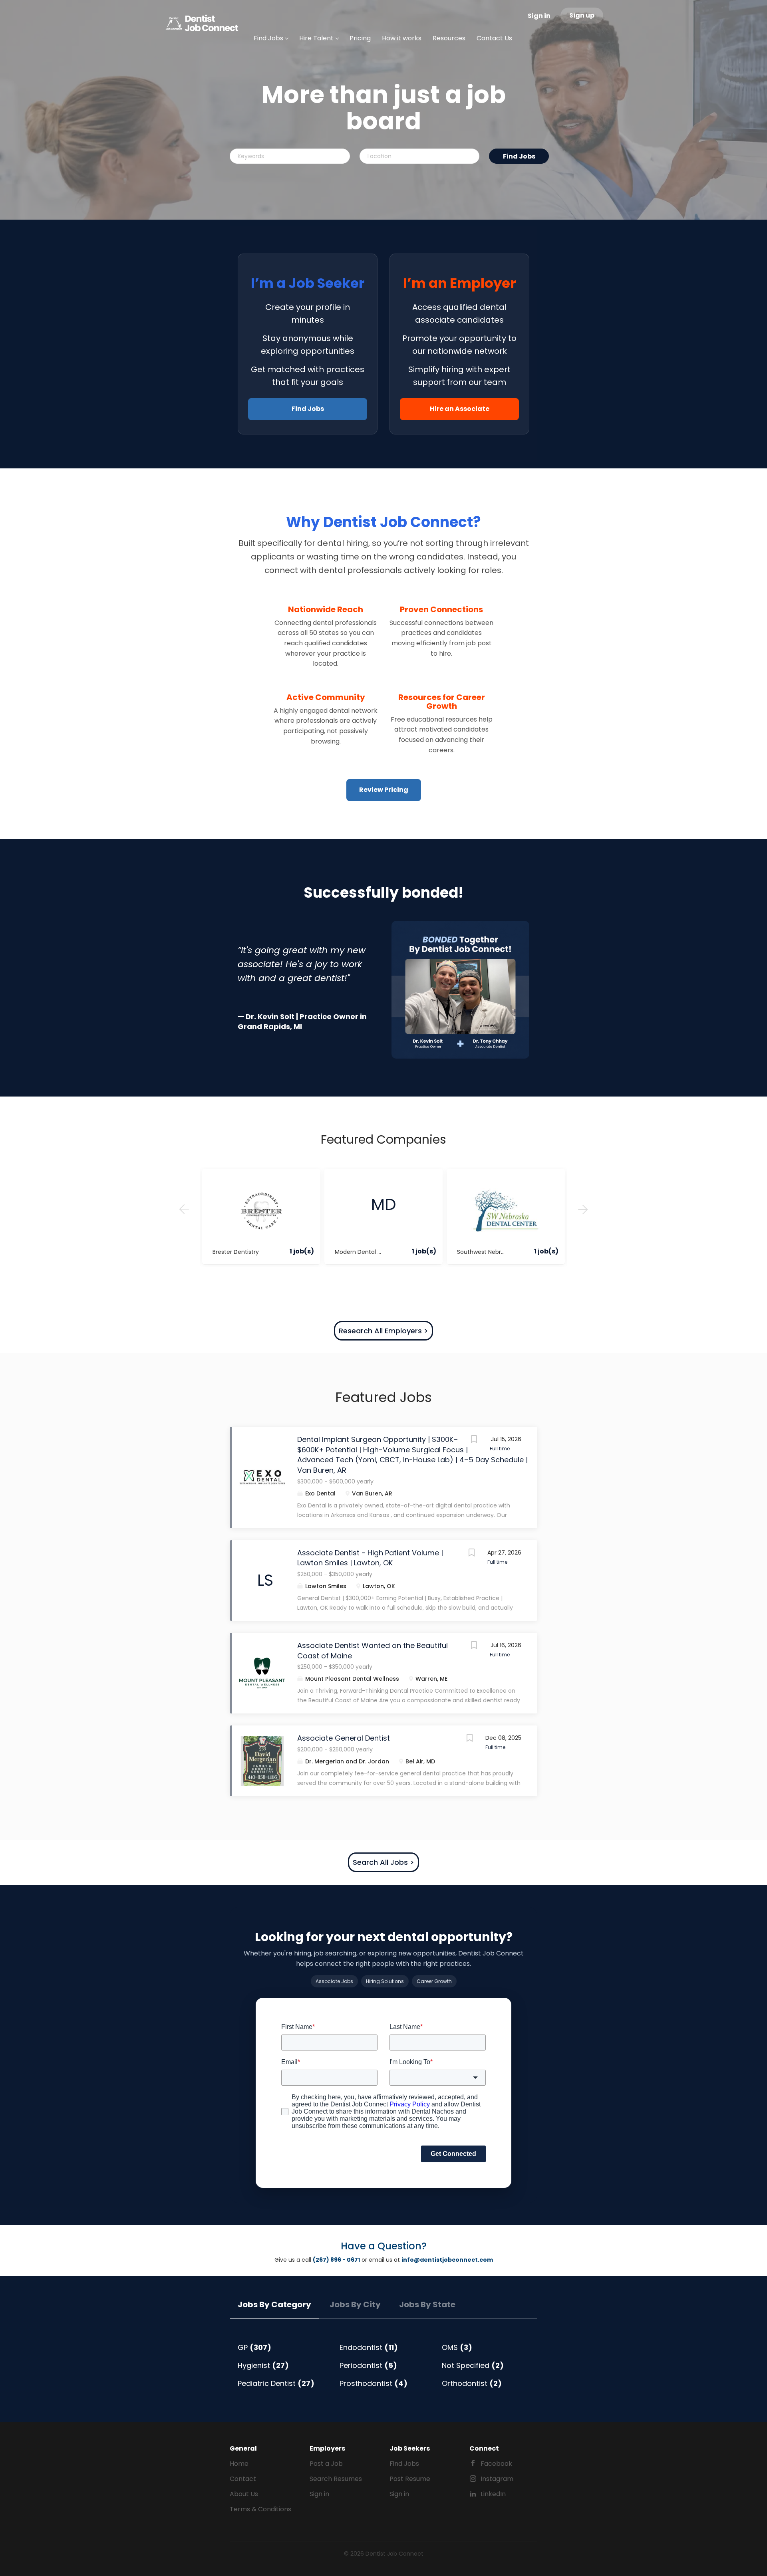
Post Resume (410, 2479)
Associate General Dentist (344, 1738)
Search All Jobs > (383, 1862)
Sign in (539, 16)
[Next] (583, 1210)
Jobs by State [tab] (427, 2304)
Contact (243, 2479)
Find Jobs (519, 156)
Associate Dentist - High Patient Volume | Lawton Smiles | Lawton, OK (370, 1558)
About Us (244, 2494)
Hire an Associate (460, 409)
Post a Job (326, 2464)
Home (239, 2464)
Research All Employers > (383, 1331)
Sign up (582, 15)
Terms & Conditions (260, 2509)
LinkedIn (493, 2494)
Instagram (497, 2479)
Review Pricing (384, 790)
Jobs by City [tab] (355, 2304)
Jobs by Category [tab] (274, 2304)
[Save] (474, 1440)
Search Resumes (336, 2479)
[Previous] (184, 1210)
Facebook (496, 2464)
